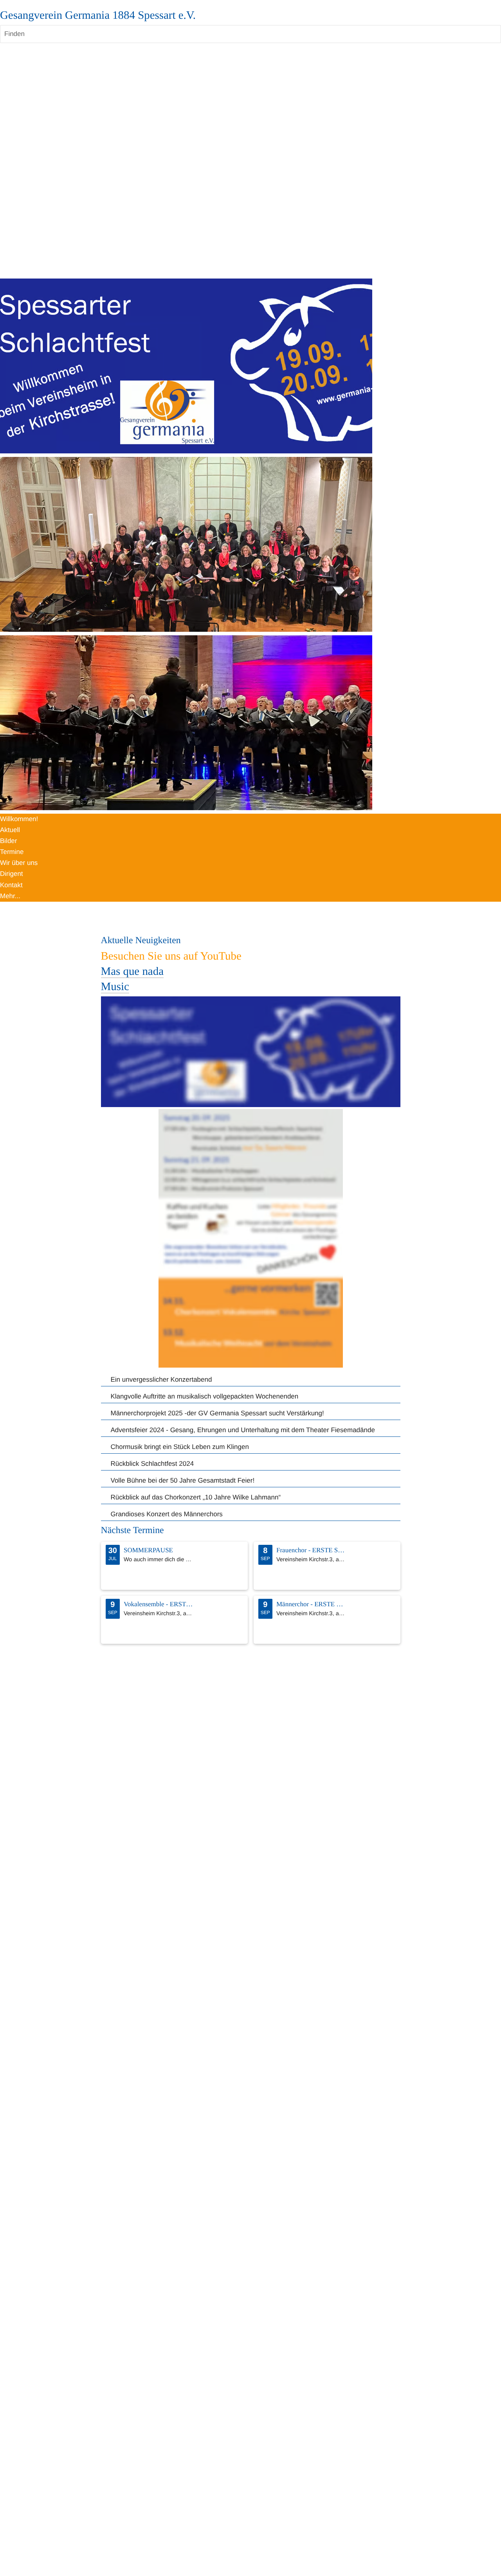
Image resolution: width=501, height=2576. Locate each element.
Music (115, 987)
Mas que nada (132, 971)
